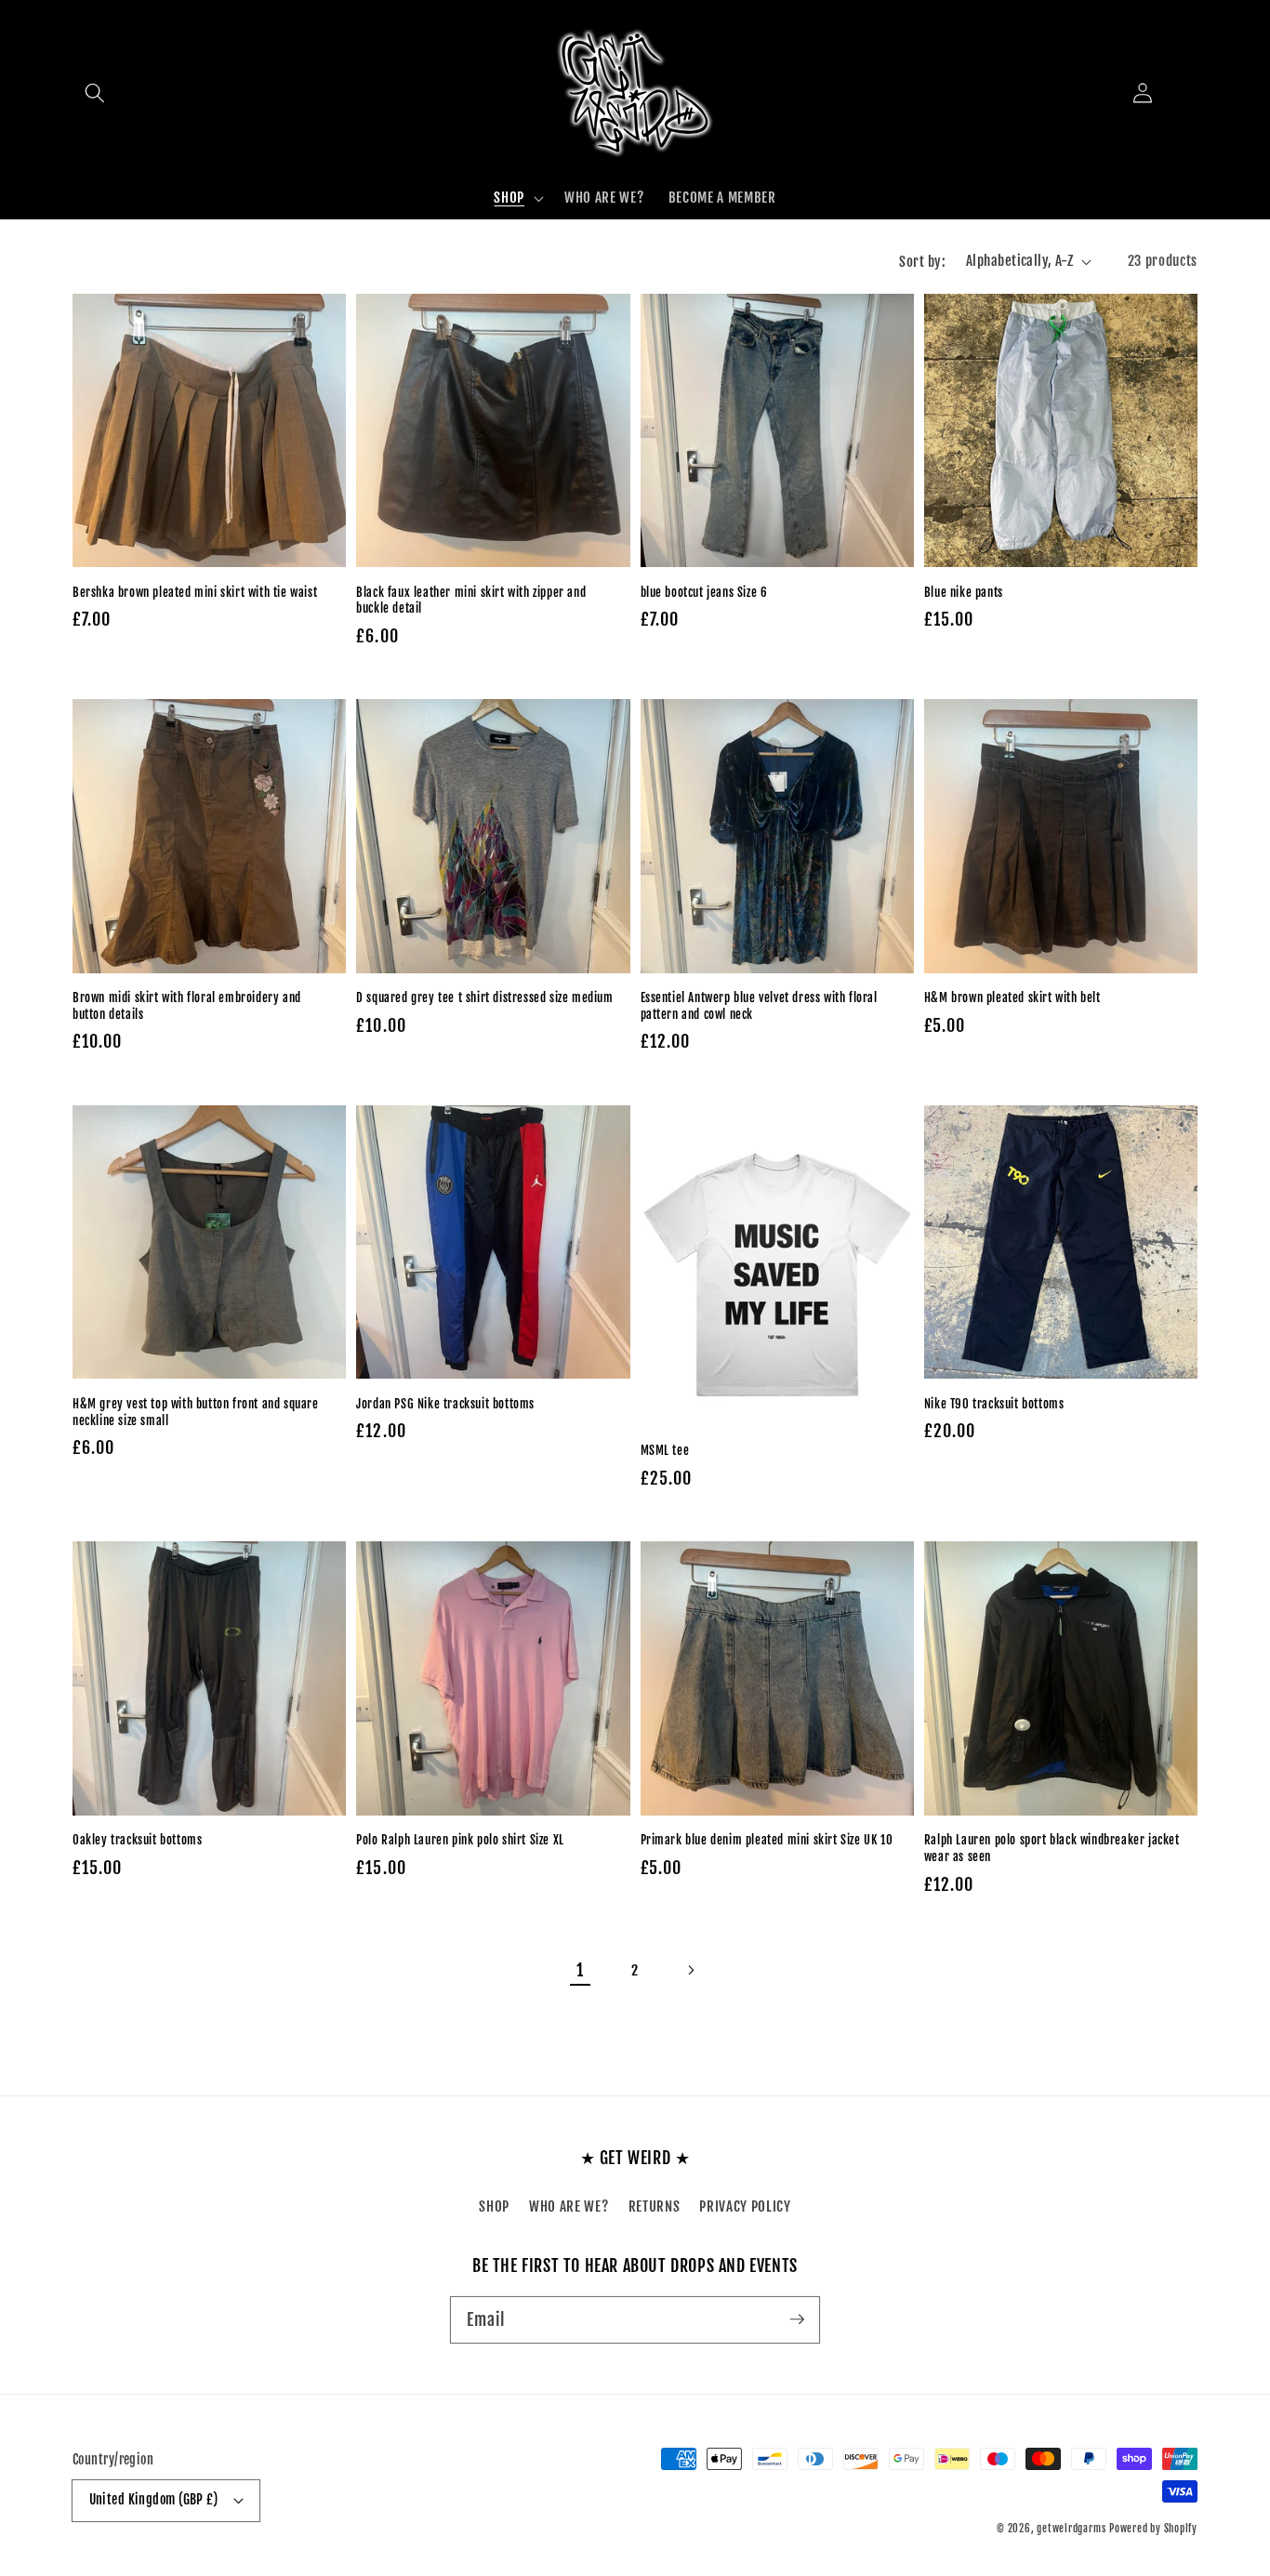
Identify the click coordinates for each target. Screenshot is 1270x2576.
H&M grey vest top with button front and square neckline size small (196, 1412)
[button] (95, 93)
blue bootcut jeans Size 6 (704, 592)
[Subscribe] (797, 2319)
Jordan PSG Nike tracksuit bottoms (445, 1404)
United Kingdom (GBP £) (154, 2500)
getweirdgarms (1071, 2529)
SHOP (494, 2206)
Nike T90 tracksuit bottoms (994, 1404)
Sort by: (922, 261)
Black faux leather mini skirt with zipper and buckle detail (471, 601)
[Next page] (690, 1970)
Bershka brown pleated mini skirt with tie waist (195, 592)
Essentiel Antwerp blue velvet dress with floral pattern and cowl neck (759, 1006)
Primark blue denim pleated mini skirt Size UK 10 (767, 1840)
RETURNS (655, 2206)
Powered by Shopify (1153, 2529)
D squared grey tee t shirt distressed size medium (484, 997)
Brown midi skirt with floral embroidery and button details (187, 1006)
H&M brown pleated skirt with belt (1012, 997)
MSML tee (665, 1450)
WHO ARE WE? (569, 2206)
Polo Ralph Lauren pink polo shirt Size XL (460, 1840)
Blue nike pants (964, 592)
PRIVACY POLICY (745, 2206)
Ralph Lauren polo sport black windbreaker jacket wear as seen (1052, 1848)
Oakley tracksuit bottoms (137, 1840)
